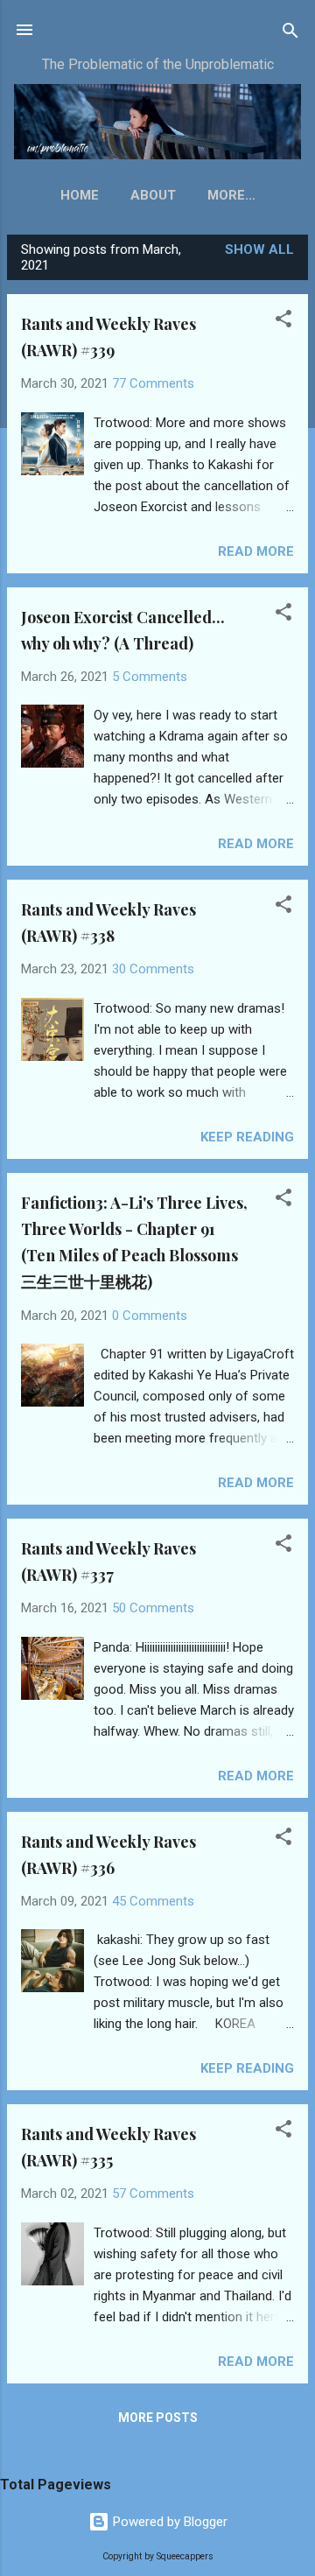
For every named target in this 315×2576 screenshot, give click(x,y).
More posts (158, 2418)
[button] (283, 320)
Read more (256, 551)
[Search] (290, 32)
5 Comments (150, 677)
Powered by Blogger (168, 2522)
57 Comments (153, 2193)
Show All (259, 249)
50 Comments (153, 1608)
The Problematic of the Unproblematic (158, 64)
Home (80, 195)
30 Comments (153, 969)
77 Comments (153, 383)
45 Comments (153, 1901)
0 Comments (150, 1316)
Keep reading (247, 1137)
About (153, 195)
